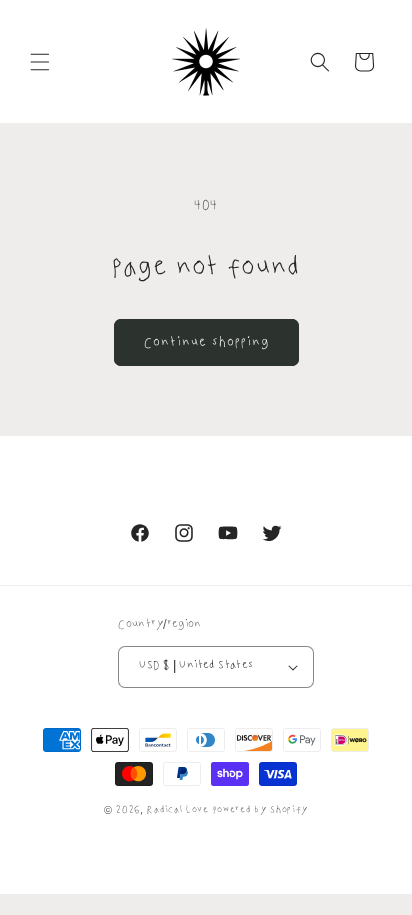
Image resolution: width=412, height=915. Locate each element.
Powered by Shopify (261, 810)
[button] (40, 62)
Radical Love (177, 810)
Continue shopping (206, 343)
